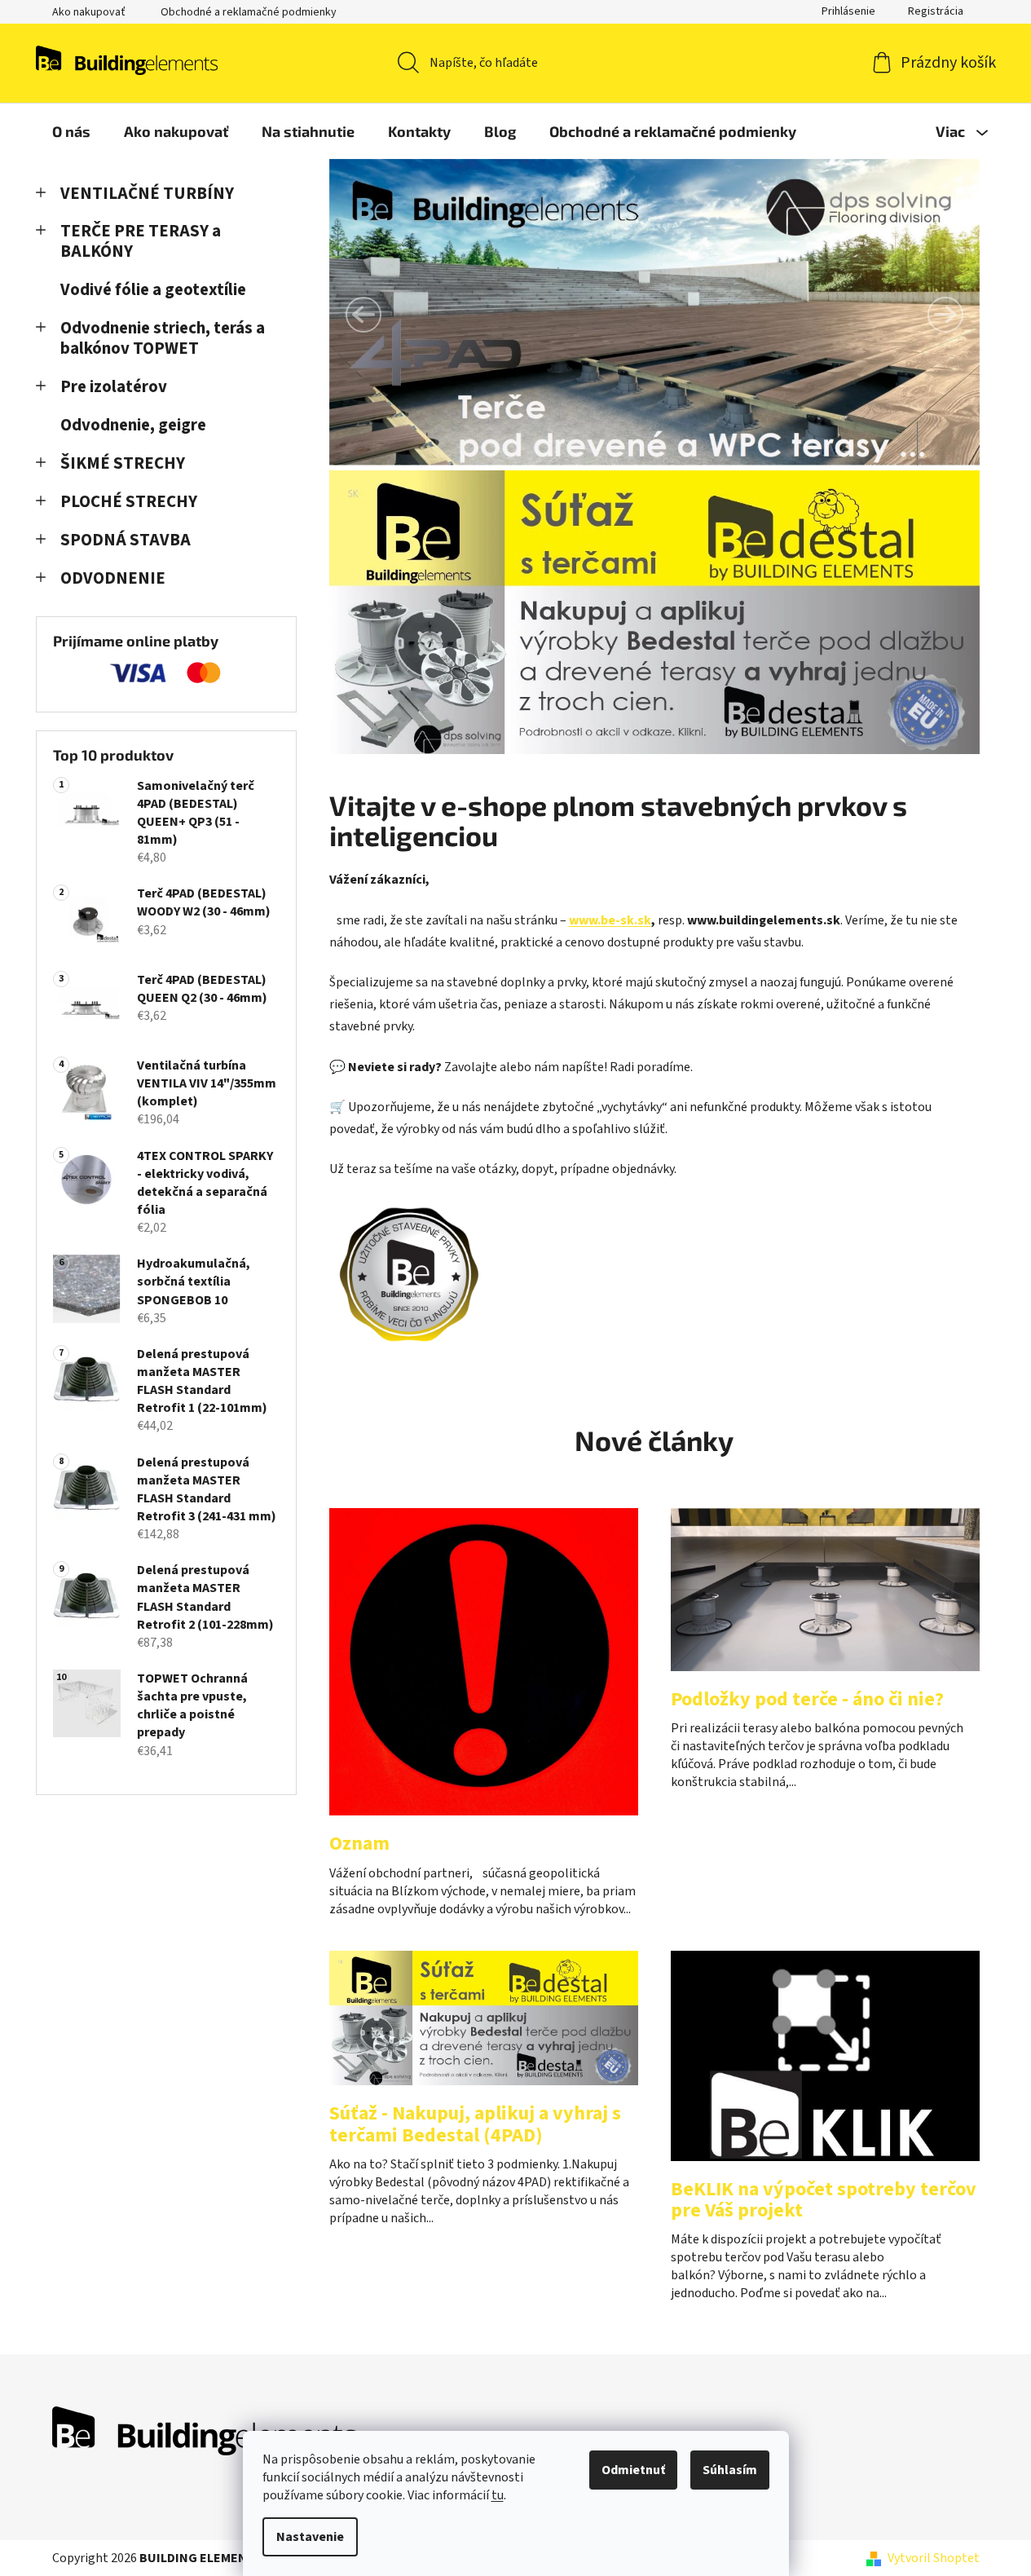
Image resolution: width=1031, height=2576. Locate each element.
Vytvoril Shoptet (934, 2558)
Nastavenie (310, 2537)
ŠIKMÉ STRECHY (123, 463)
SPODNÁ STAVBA (126, 540)
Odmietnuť (633, 2470)
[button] (363, 315)
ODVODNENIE (113, 578)
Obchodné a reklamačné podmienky (249, 12)
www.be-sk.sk (610, 920)
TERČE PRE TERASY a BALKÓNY (141, 241)
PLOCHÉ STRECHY (129, 502)
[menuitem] (71, 131)
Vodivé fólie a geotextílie (153, 290)
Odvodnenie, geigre (133, 425)
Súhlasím (730, 2470)
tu (498, 2495)
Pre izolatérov (114, 387)
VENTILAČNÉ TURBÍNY (147, 194)
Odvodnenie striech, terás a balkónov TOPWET (163, 338)
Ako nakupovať (89, 12)
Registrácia (936, 11)
